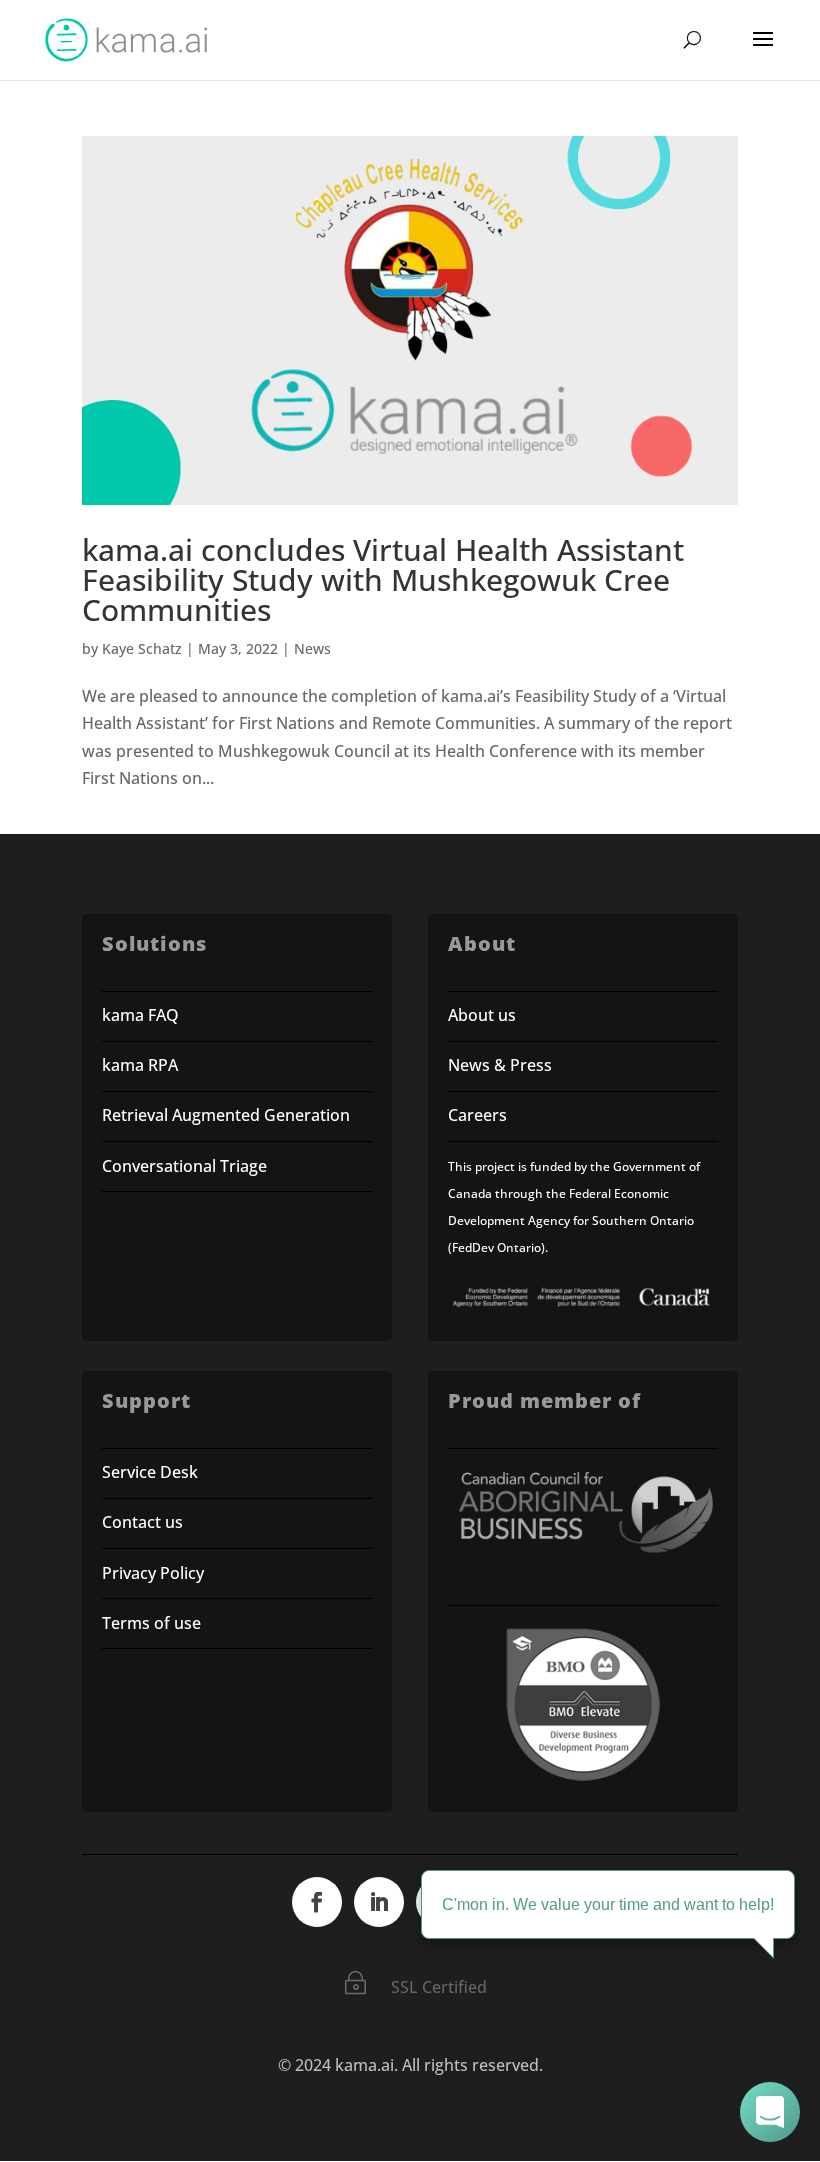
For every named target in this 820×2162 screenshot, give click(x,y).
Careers (477, 1115)
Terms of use (151, 1623)
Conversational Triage (184, 1166)
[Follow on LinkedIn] (379, 1902)
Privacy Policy (153, 1573)
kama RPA (140, 1065)
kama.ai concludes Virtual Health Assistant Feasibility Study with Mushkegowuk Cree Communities (383, 579)
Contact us (142, 1522)
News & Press (500, 1065)
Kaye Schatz (142, 648)
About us (482, 1015)
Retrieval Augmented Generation (226, 1115)
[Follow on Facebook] (317, 1902)
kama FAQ (140, 1015)
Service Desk (150, 1472)
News (312, 648)
